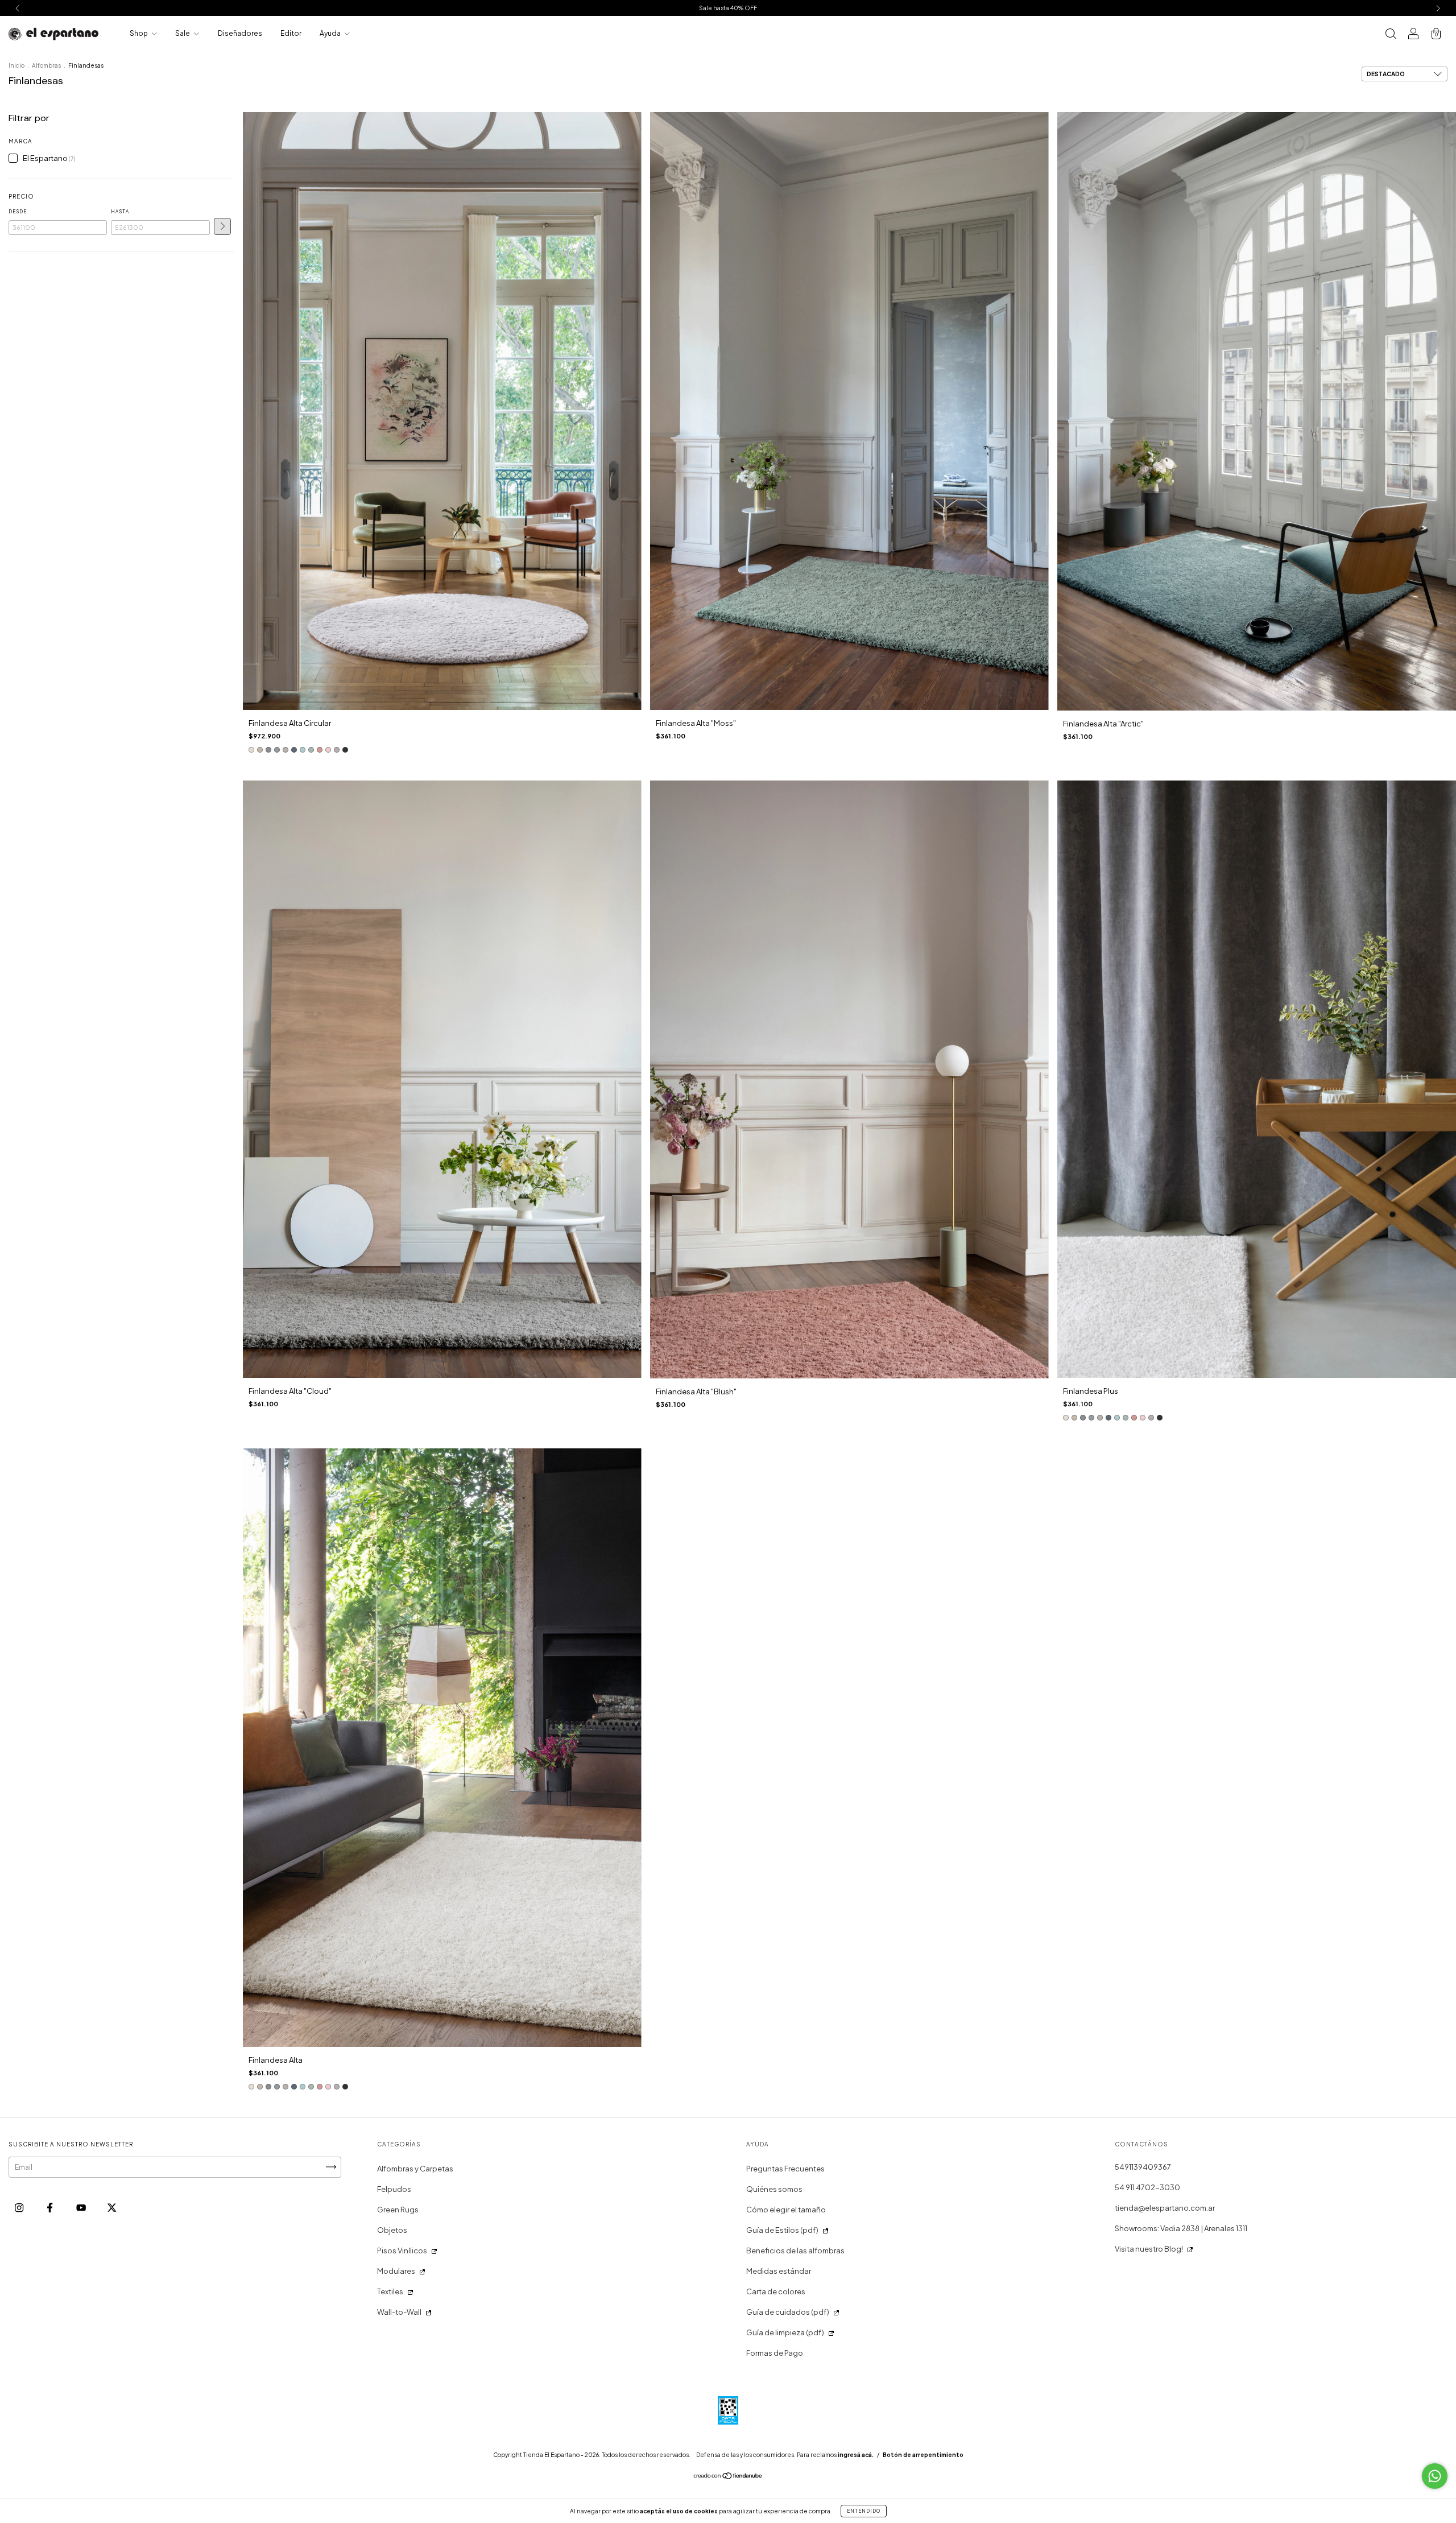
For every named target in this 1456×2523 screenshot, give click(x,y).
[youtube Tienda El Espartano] (82, 2207)
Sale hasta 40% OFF (728, 8)
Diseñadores (240, 33)
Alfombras (46, 65)
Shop (139, 33)
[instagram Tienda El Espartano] (20, 2207)
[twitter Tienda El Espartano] (112, 2207)
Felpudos (394, 2189)
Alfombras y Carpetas (415, 2169)
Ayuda (331, 33)
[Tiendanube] (728, 2477)
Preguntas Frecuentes (785, 2169)
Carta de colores (776, 2291)
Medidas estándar (779, 2271)
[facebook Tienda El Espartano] (50, 2207)
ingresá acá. (856, 2455)
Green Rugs (398, 2210)
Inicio (16, 65)
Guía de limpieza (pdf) (785, 2332)
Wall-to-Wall (399, 2312)
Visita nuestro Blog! (1149, 2249)
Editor (291, 33)
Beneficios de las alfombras (795, 2251)
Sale (183, 33)
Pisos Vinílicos (402, 2251)
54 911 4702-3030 (1147, 2187)
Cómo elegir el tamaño (786, 2210)
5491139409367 (1143, 2167)
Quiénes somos (774, 2189)
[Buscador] (1391, 35)
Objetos (392, 2230)
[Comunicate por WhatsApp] (1435, 2476)
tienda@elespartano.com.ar (1165, 2208)
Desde (18, 212)
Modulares (396, 2271)
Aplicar (222, 226)
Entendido (864, 2511)
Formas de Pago (775, 2353)
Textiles (390, 2291)
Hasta (120, 212)
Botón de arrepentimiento (923, 2455)
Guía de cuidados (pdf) (788, 2312)
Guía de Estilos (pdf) (782, 2230)
